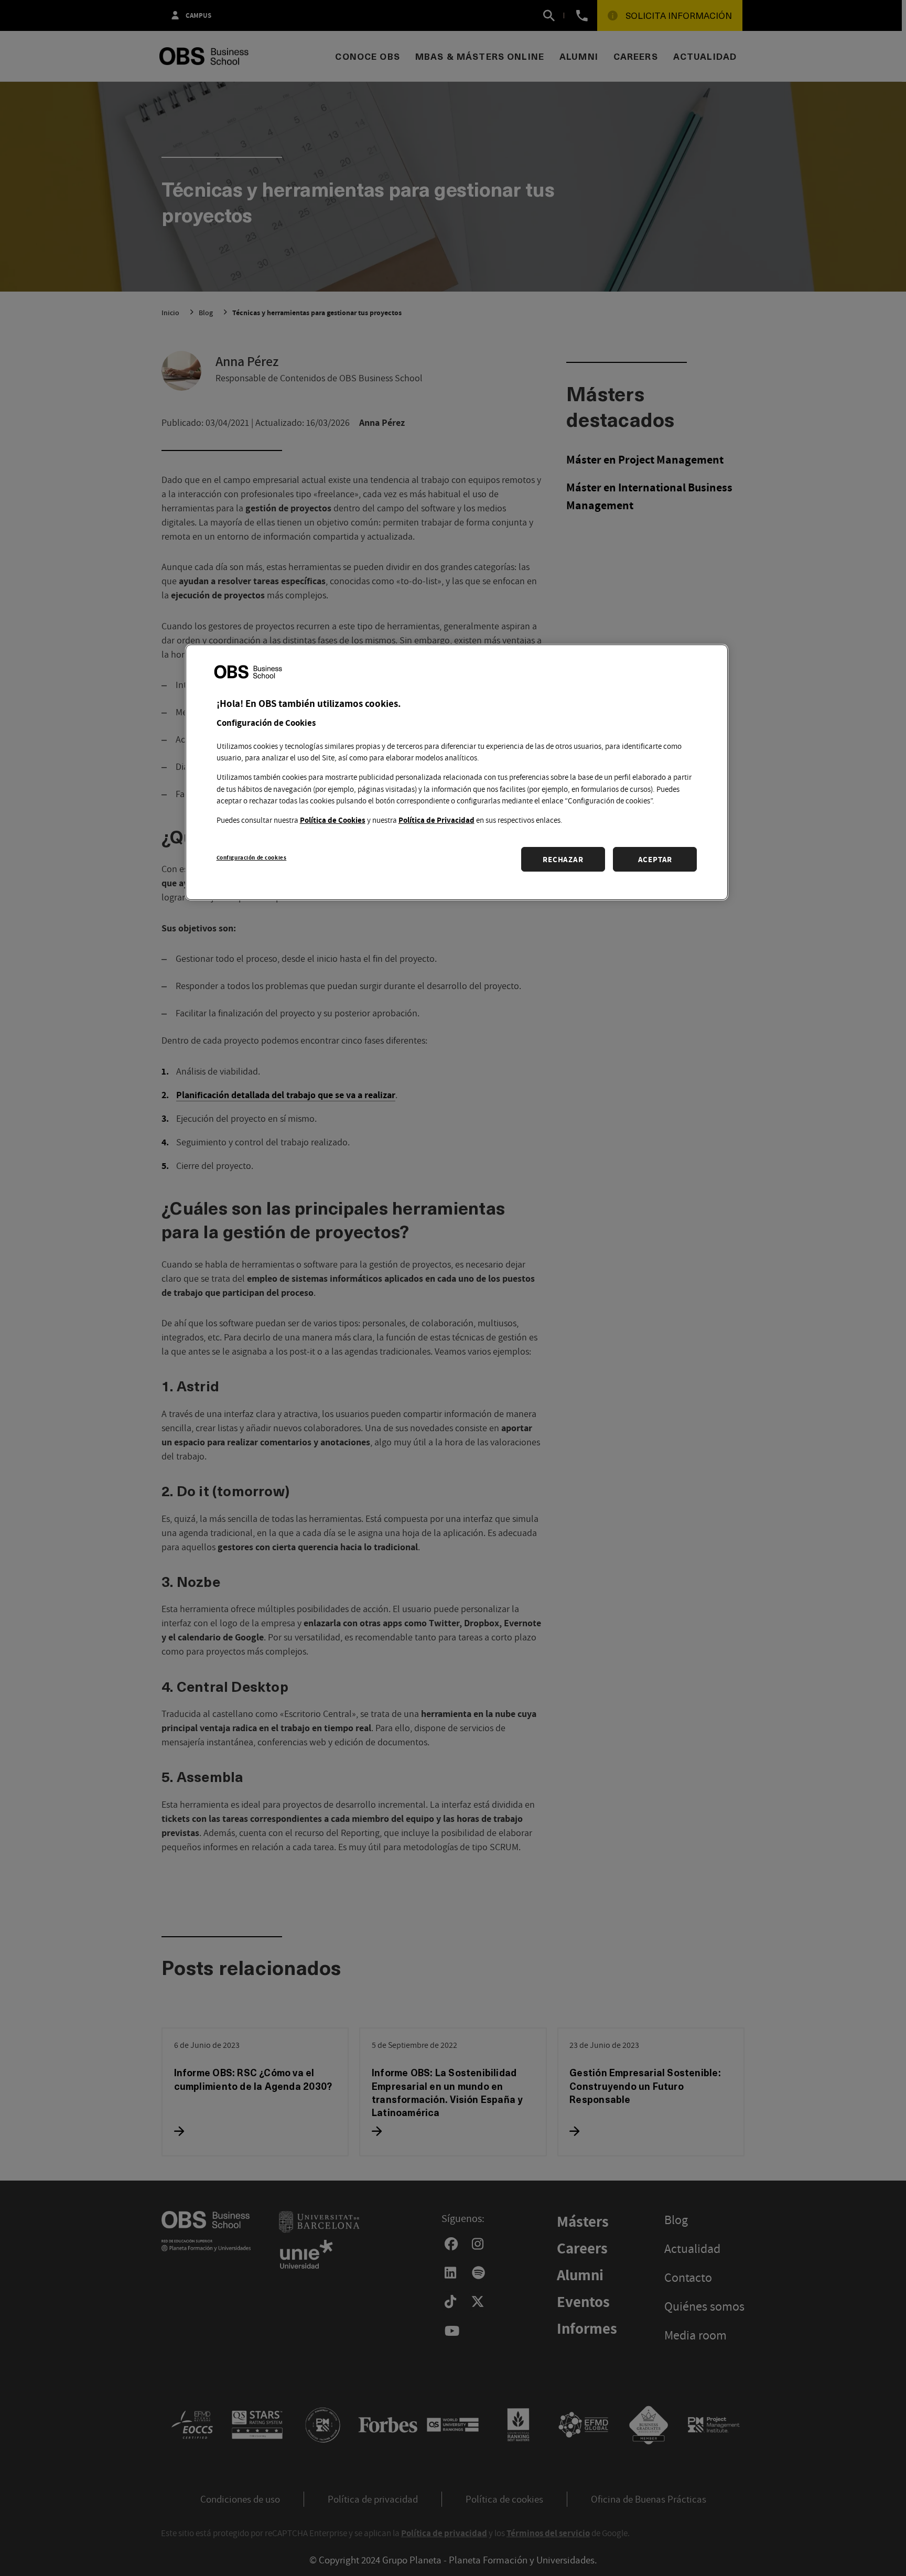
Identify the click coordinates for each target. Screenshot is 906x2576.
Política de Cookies (333, 819)
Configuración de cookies (252, 857)
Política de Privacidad (436, 819)
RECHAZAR (563, 859)
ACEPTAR (655, 859)
